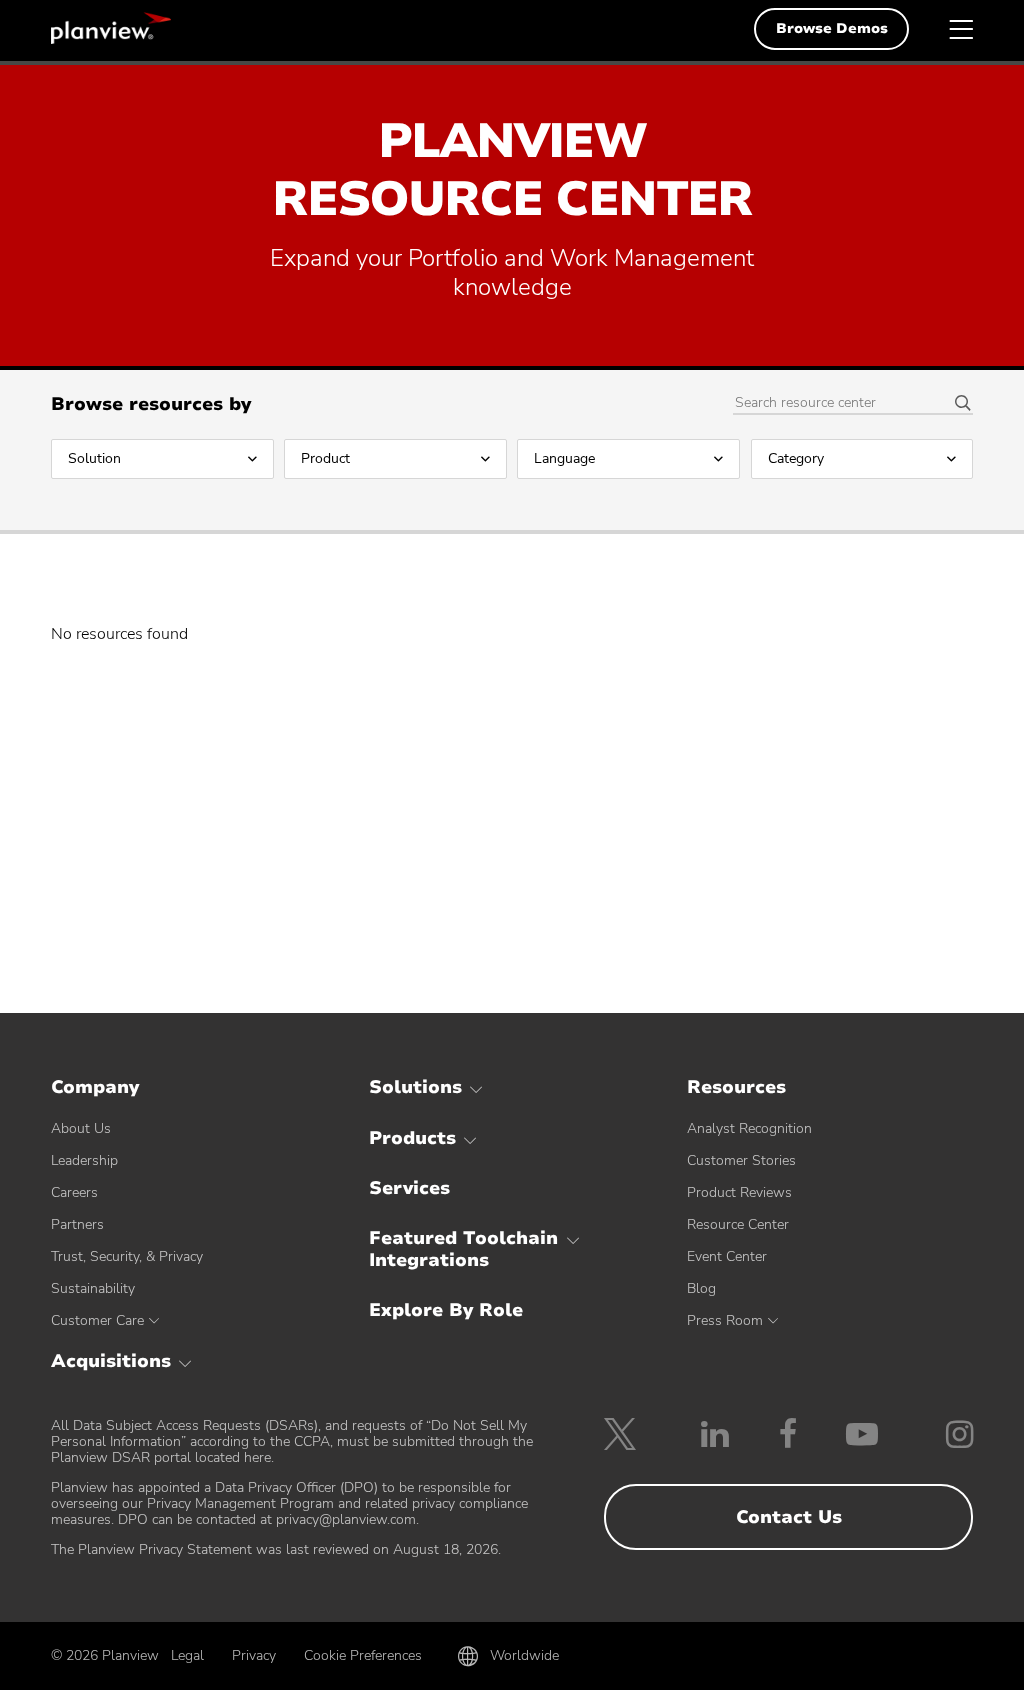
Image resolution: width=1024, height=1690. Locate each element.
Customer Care (97, 1320)
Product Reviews (739, 1192)
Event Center (727, 1256)
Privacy (254, 1655)
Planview (111, 28)
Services (409, 1188)
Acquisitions (111, 1361)
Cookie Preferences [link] (363, 1655)
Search (956, 403)
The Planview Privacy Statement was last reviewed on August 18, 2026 (274, 1549)
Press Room (725, 1320)
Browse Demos (832, 28)
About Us (81, 1128)
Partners (77, 1224)
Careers (74, 1192)
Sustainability (93, 1288)
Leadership (84, 1160)
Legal (187, 1655)
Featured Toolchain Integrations (463, 1249)
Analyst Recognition (749, 1128)
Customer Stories (741, 1160)
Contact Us (789, 1517)
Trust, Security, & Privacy (127, 1256)
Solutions (415, 1087)
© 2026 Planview (105, 1656)
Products (412, 1138)
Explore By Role (446, 1310)
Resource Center (738, 1224)
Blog (701, 1288)
